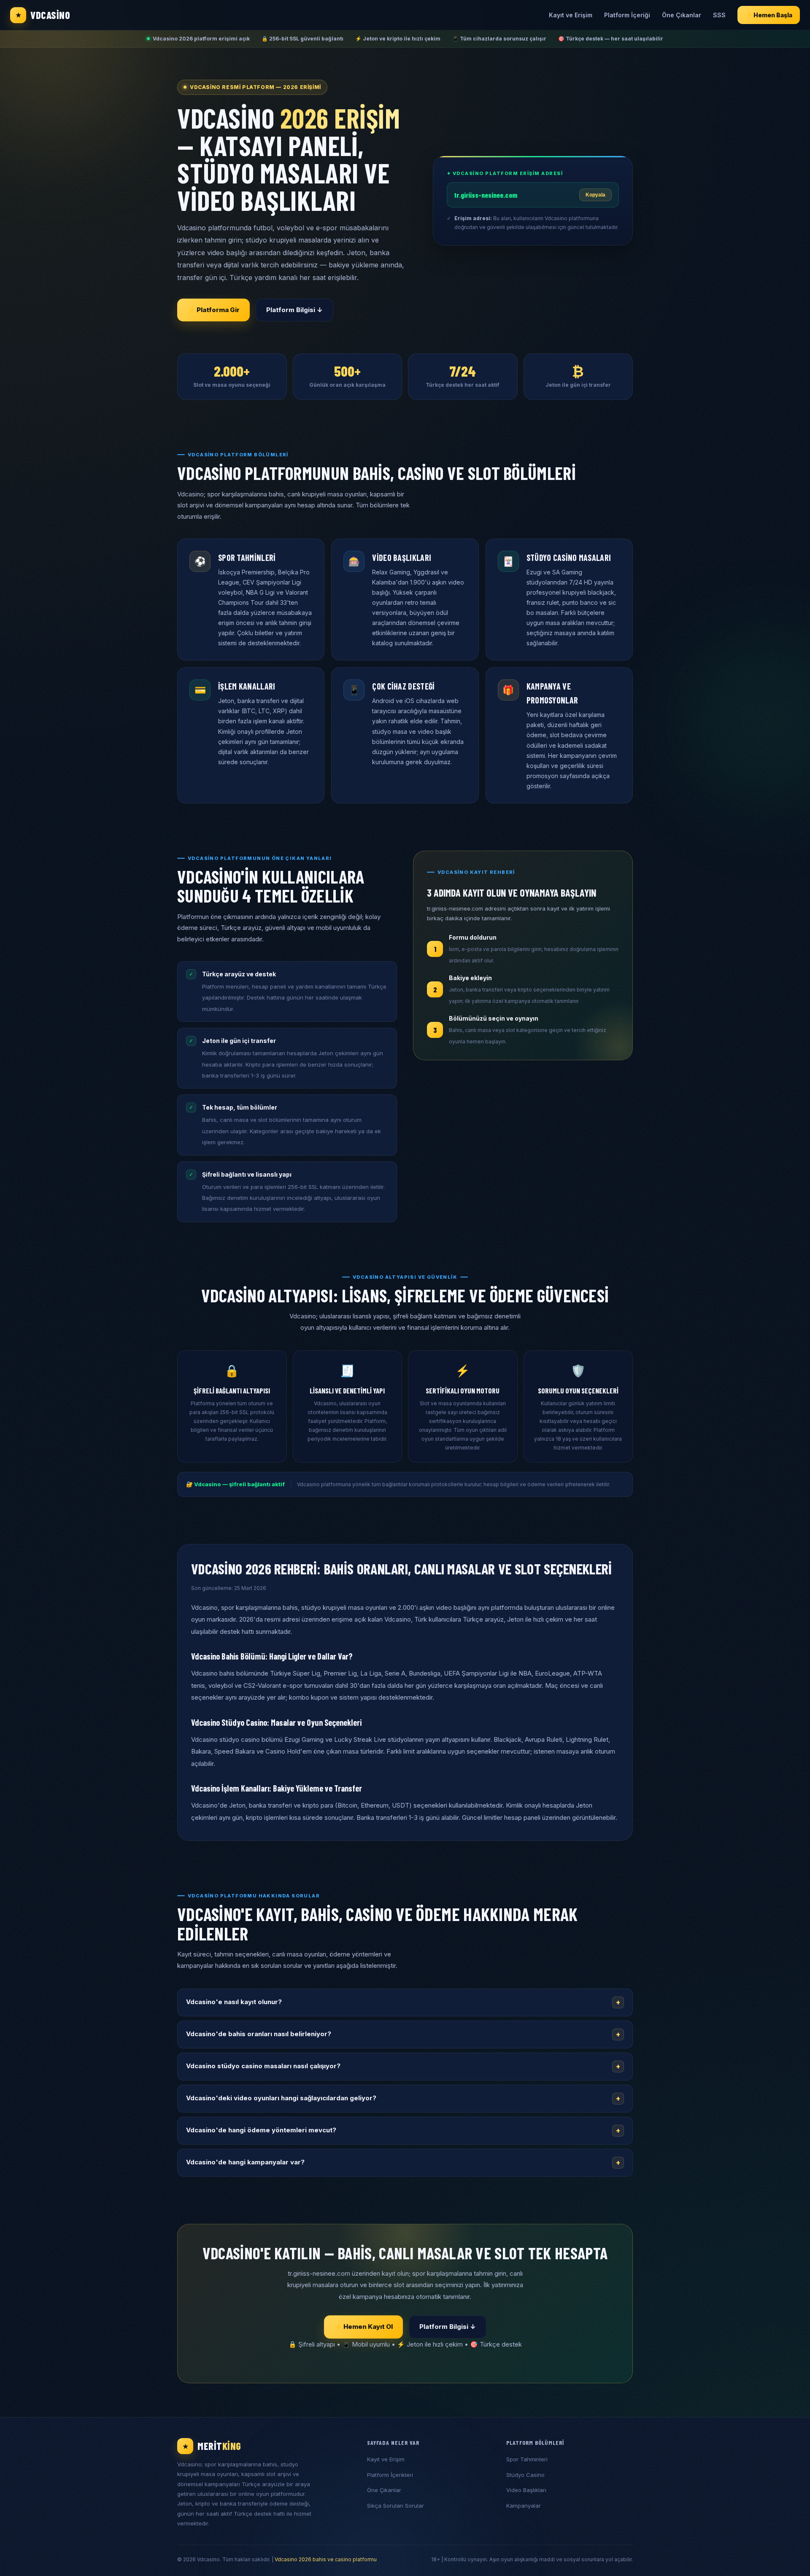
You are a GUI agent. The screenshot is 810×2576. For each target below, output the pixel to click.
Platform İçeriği (627, 15)
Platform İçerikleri (390, 2475)
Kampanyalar (524, 2506)
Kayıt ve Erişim (571, 15)
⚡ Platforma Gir (213, 310)
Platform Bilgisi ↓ (294, 310)
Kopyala (595, 195)
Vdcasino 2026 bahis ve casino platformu (326, 2559)
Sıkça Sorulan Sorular (396, 2506)
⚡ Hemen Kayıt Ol (363, 2327)
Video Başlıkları (526, 2490)
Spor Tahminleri (527, 2459)
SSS (719, 15)
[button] (405, 2002)
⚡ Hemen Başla (769, 15)
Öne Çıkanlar (682, 15)
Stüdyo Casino (525, 2475)
